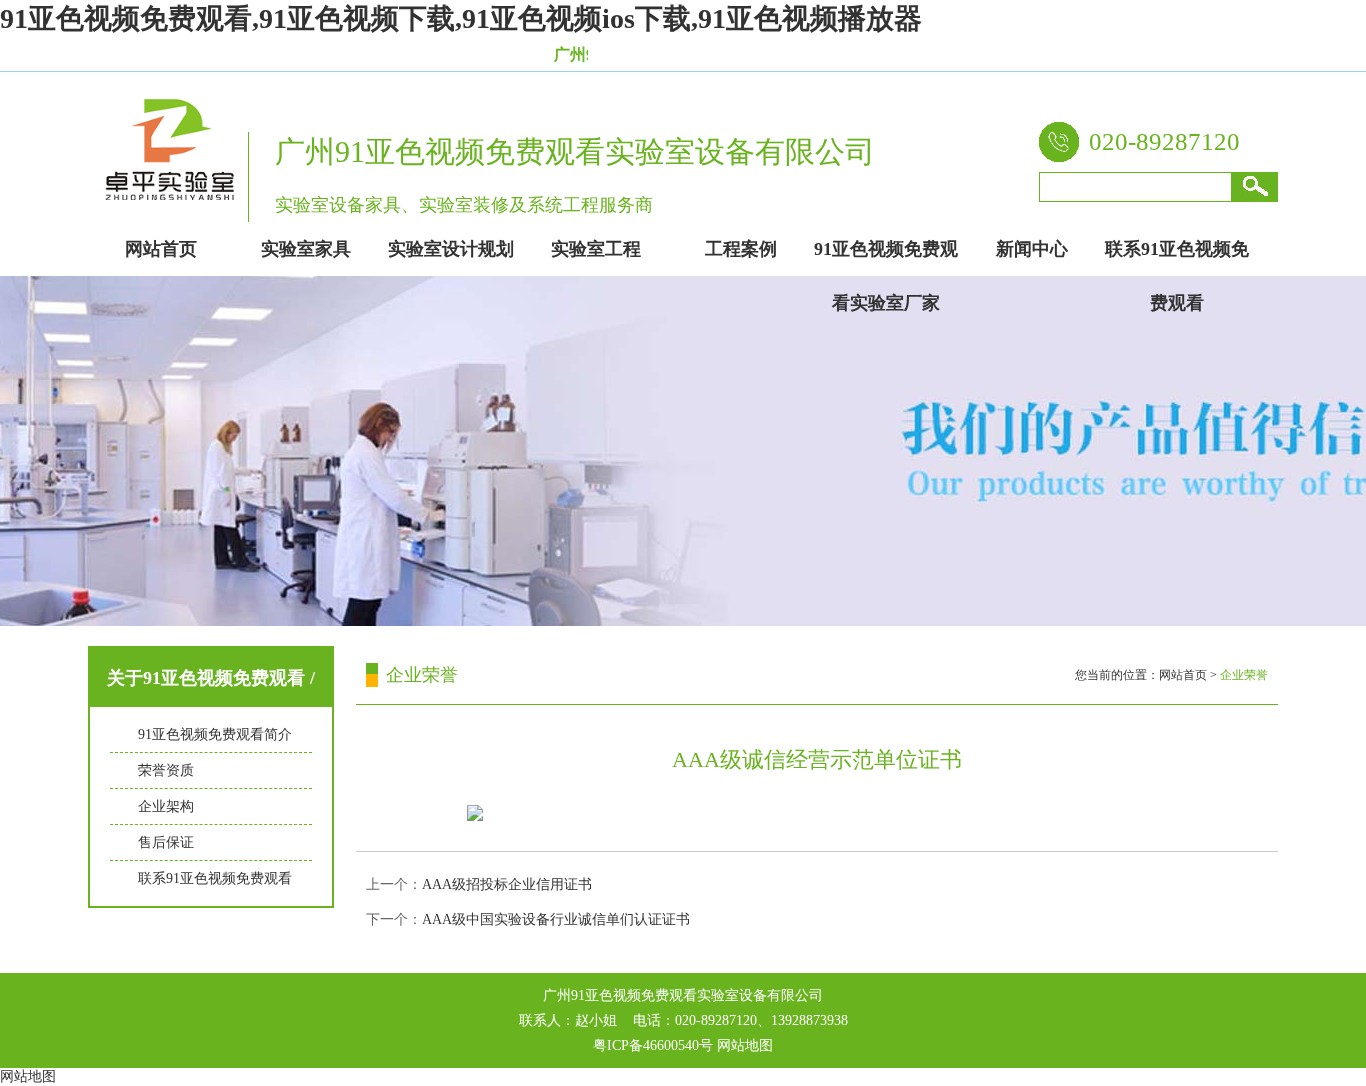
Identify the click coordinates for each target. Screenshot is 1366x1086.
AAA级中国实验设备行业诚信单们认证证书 (556, 919)
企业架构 (166, 806)
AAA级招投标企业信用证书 (507, 884)
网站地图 (745, 1045)
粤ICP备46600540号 (653, 1045)
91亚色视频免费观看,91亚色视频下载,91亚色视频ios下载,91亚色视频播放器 (461, 18)
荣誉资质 (166, 770)
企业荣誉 (1244, 675)
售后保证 (166, 842)
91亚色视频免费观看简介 (215, 734)
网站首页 (1183, 675)
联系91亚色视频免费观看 (215, 878)
